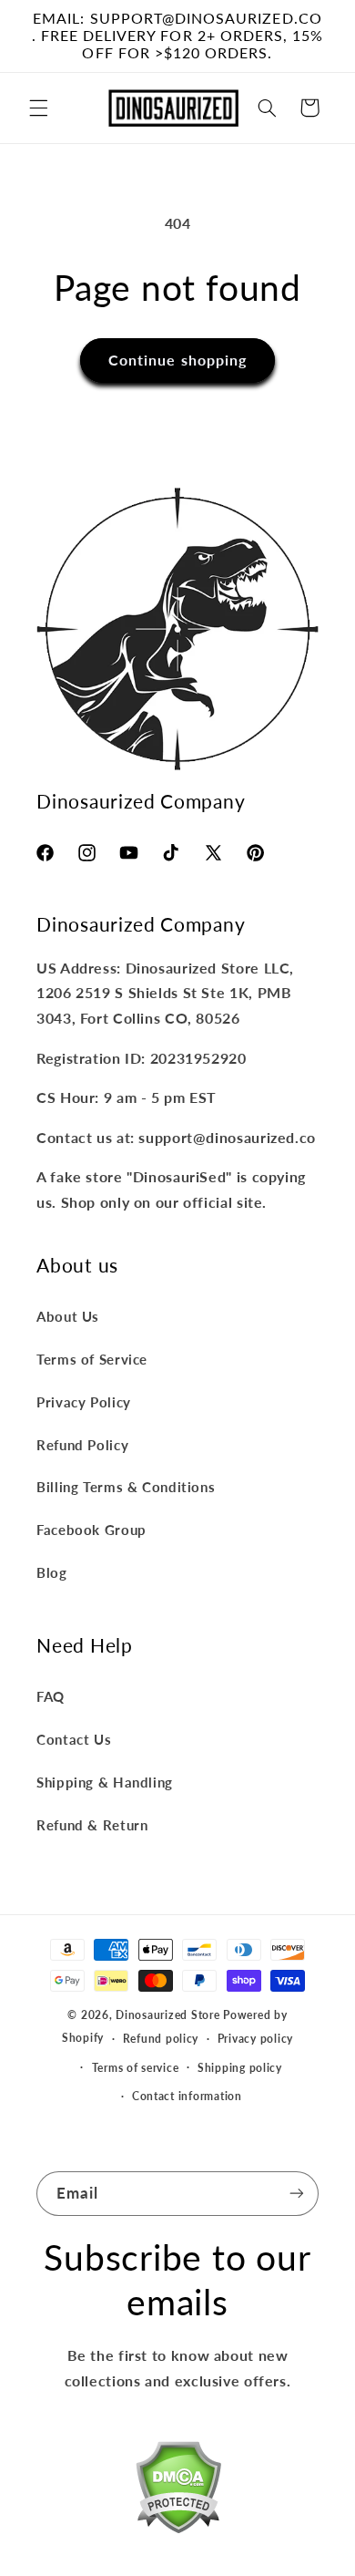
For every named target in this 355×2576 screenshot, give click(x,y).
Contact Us (74, 1739)
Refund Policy (82, 1445)
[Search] (267, 108)
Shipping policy (240, 2068)
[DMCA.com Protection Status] (178, 2491)
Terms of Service (92, 1359)
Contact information (187, 2096)
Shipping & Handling (105, 1782)
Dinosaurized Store (167, 2015)
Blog (52, 1572)
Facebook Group (91, 1530)
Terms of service (136, 2068)
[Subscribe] (297, 2194)
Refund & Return (92, 1825)
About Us (68, 1316)
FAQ (51, 1696)
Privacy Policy (84, 1402)
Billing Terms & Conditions (126, 1487)
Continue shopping (177, 360)
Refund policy (161, 2039)
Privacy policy (255, 2039)
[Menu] (38, 108)
